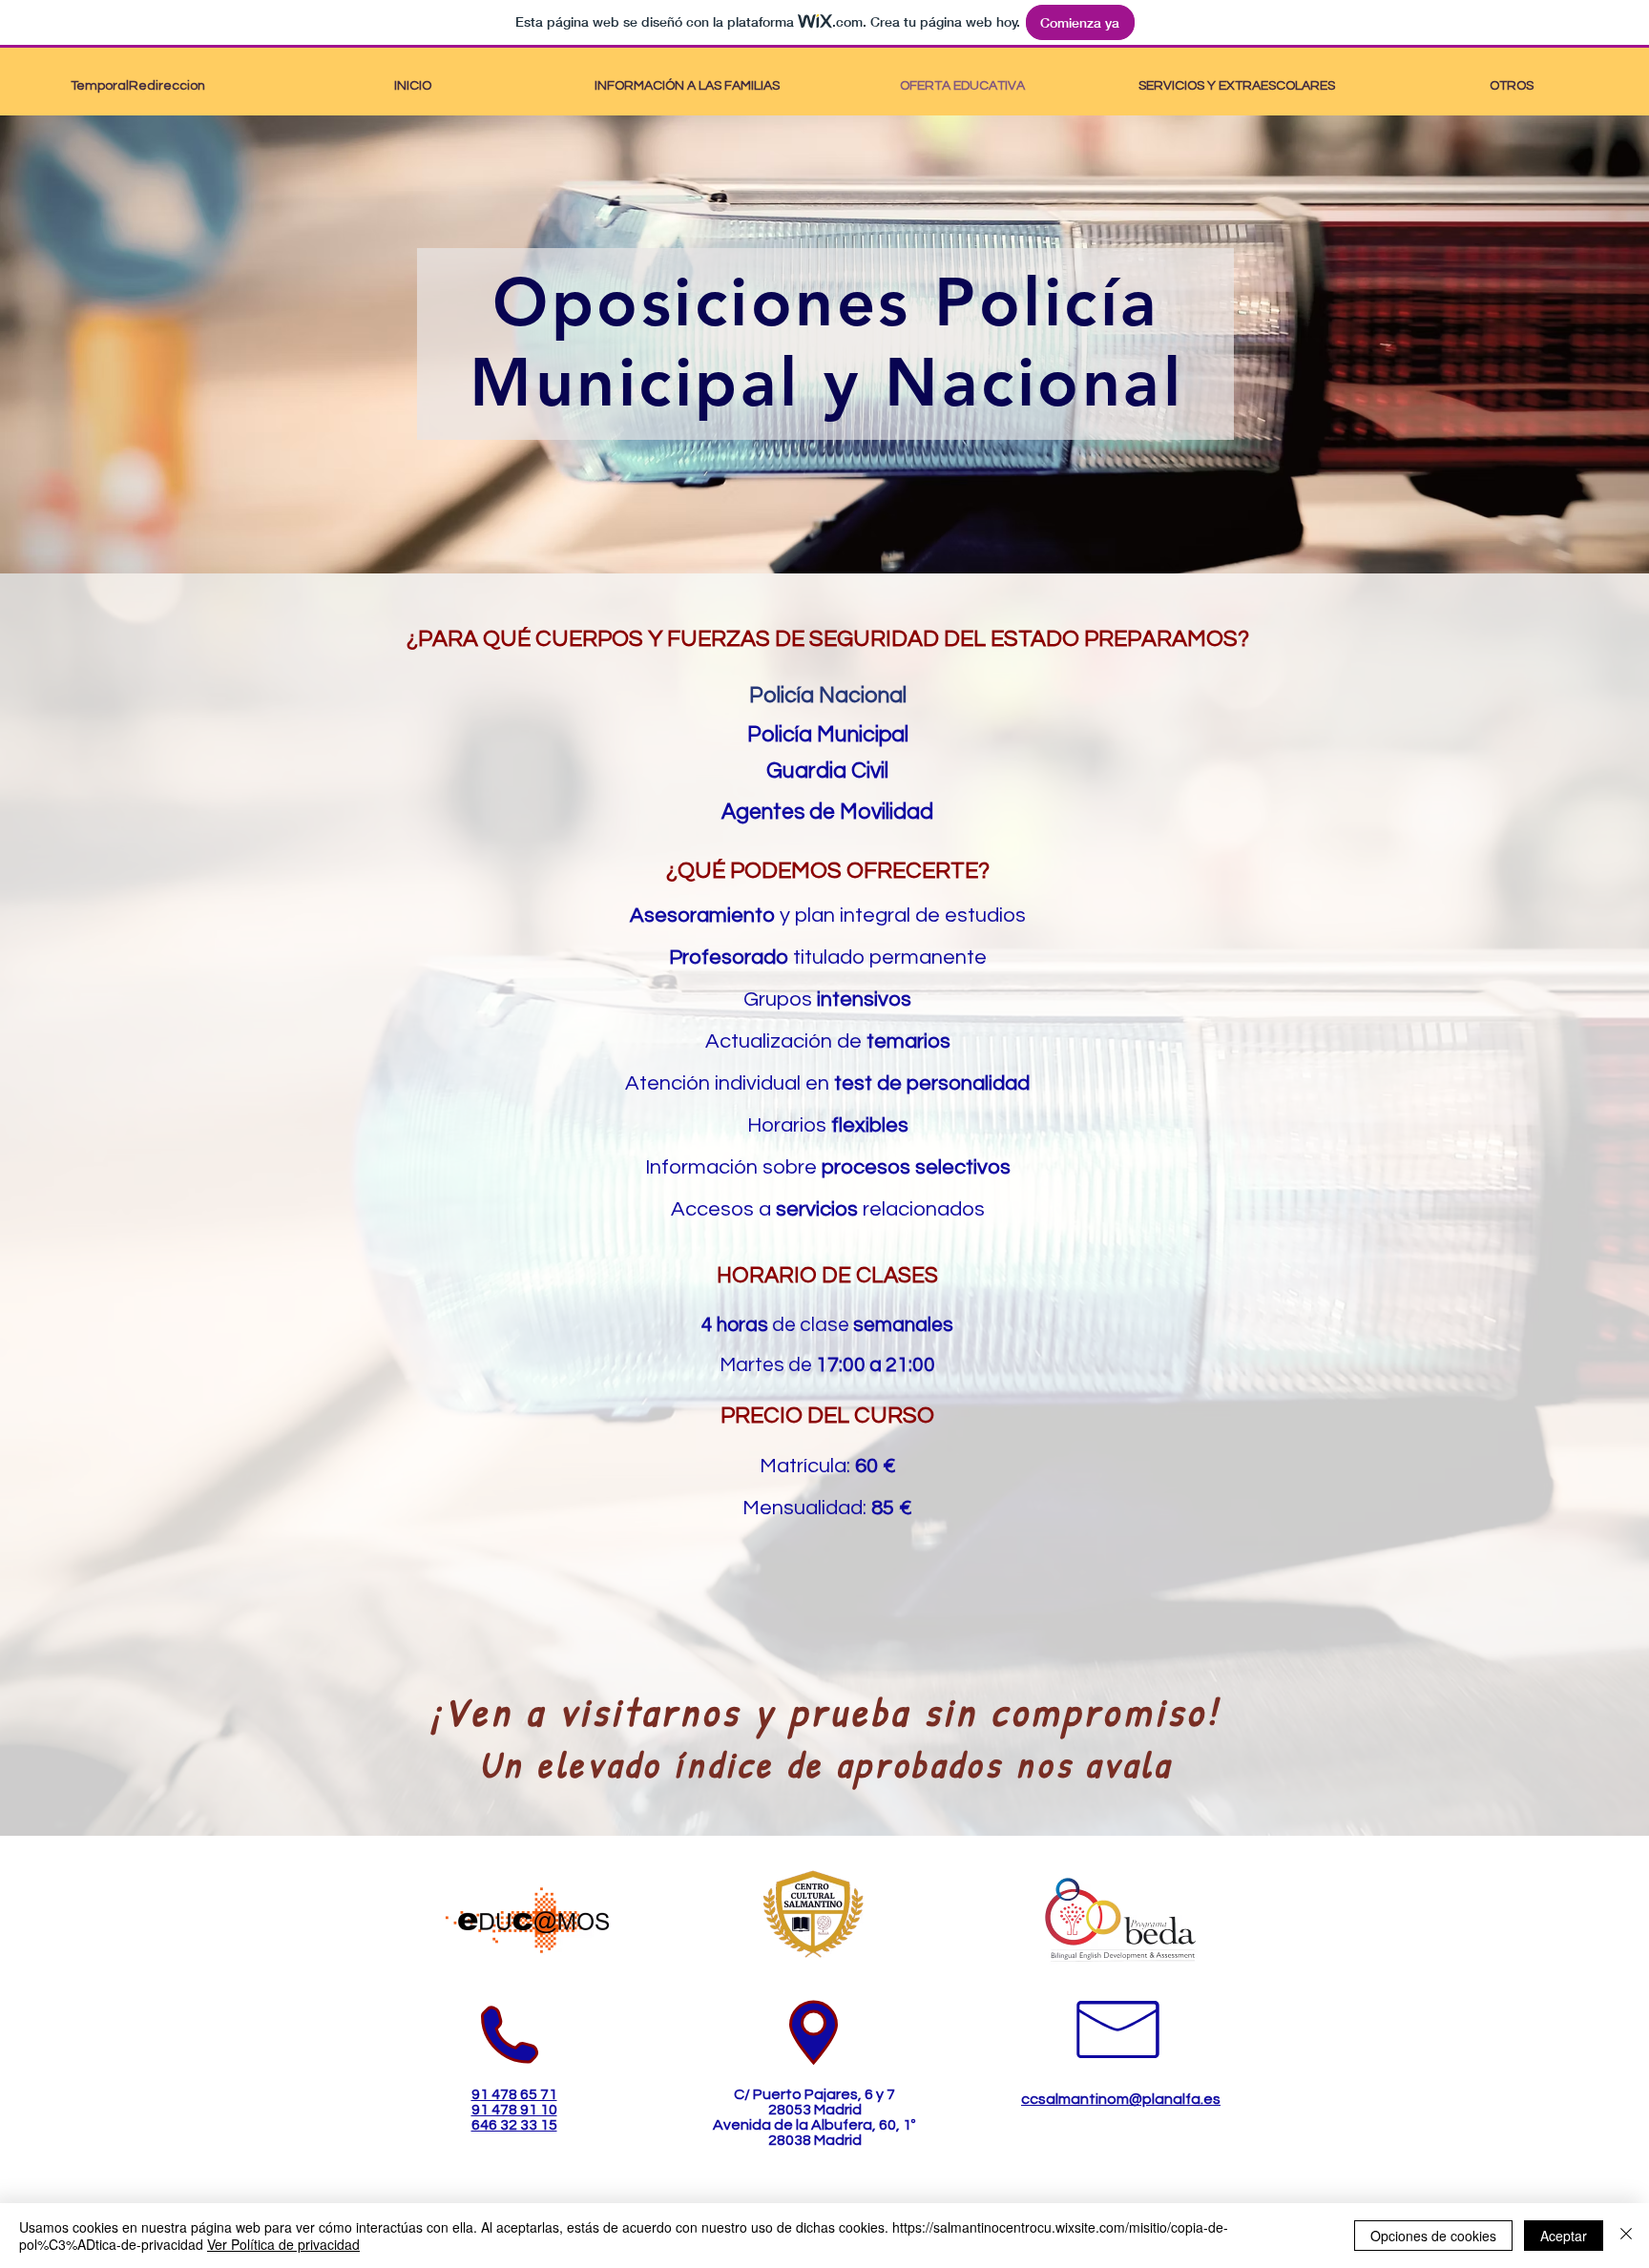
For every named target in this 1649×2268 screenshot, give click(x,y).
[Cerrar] (1626, 2236)
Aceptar (1564, 2236)
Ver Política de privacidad (283, 2244)
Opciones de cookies (1433, 2236)
